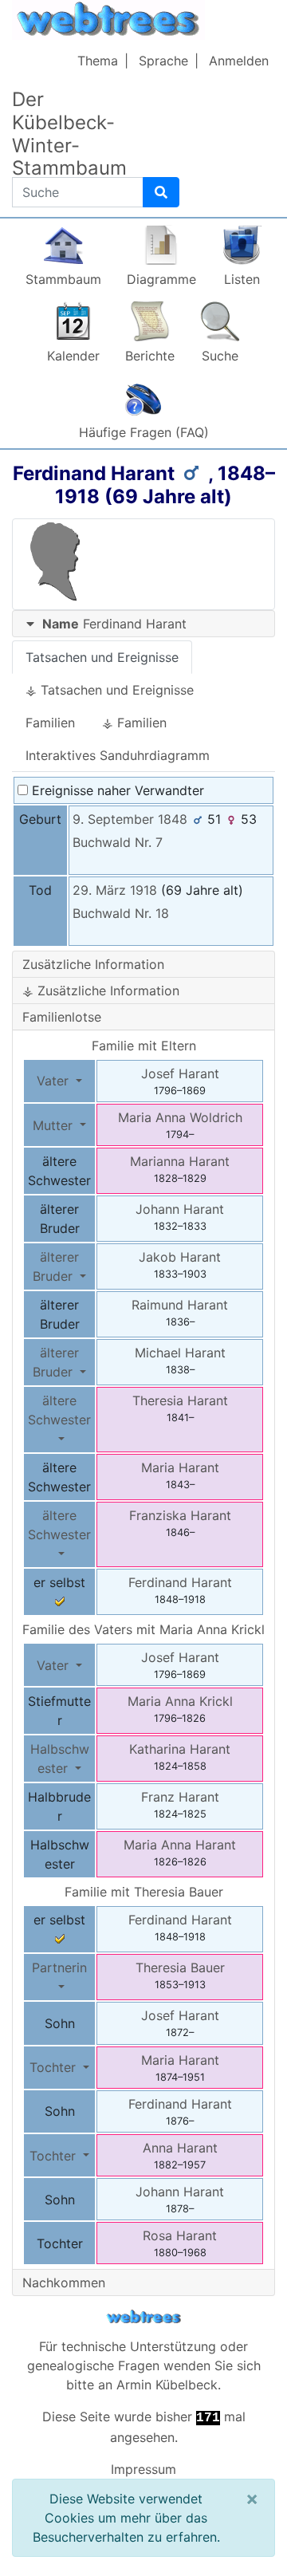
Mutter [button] (55, 1125)
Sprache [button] (163, 61)
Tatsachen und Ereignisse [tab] (102, 657)
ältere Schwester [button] (59, 1410)
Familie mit (144, 1892)
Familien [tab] (50, 723)
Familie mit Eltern (144, 1046)
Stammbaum (63, 279)
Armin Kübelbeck (167, 2385)
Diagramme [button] (161, 279)
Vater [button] (55, 1081)
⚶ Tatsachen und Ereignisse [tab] (110, 690)
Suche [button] (220, 356)
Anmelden (239, 61)
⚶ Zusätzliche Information (101, 991)
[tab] (143, 624)
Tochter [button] (55, 2067)
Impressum (143, 2469)
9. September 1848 (130, 819)
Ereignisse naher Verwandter (116, 790)
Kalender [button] (73, 356)
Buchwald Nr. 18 (121, 913)
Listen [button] (242, 279)
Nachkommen (64, 2283)
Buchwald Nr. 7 (118, 842)
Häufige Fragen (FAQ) (144, 432)
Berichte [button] (150, 356)
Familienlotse (62, 1017)
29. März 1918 (115, 890)
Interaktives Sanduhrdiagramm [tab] (118, 755)
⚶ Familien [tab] (134, 723)
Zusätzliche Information (93, 964)
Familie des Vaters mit (143, 1629)
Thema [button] (98, 61)
